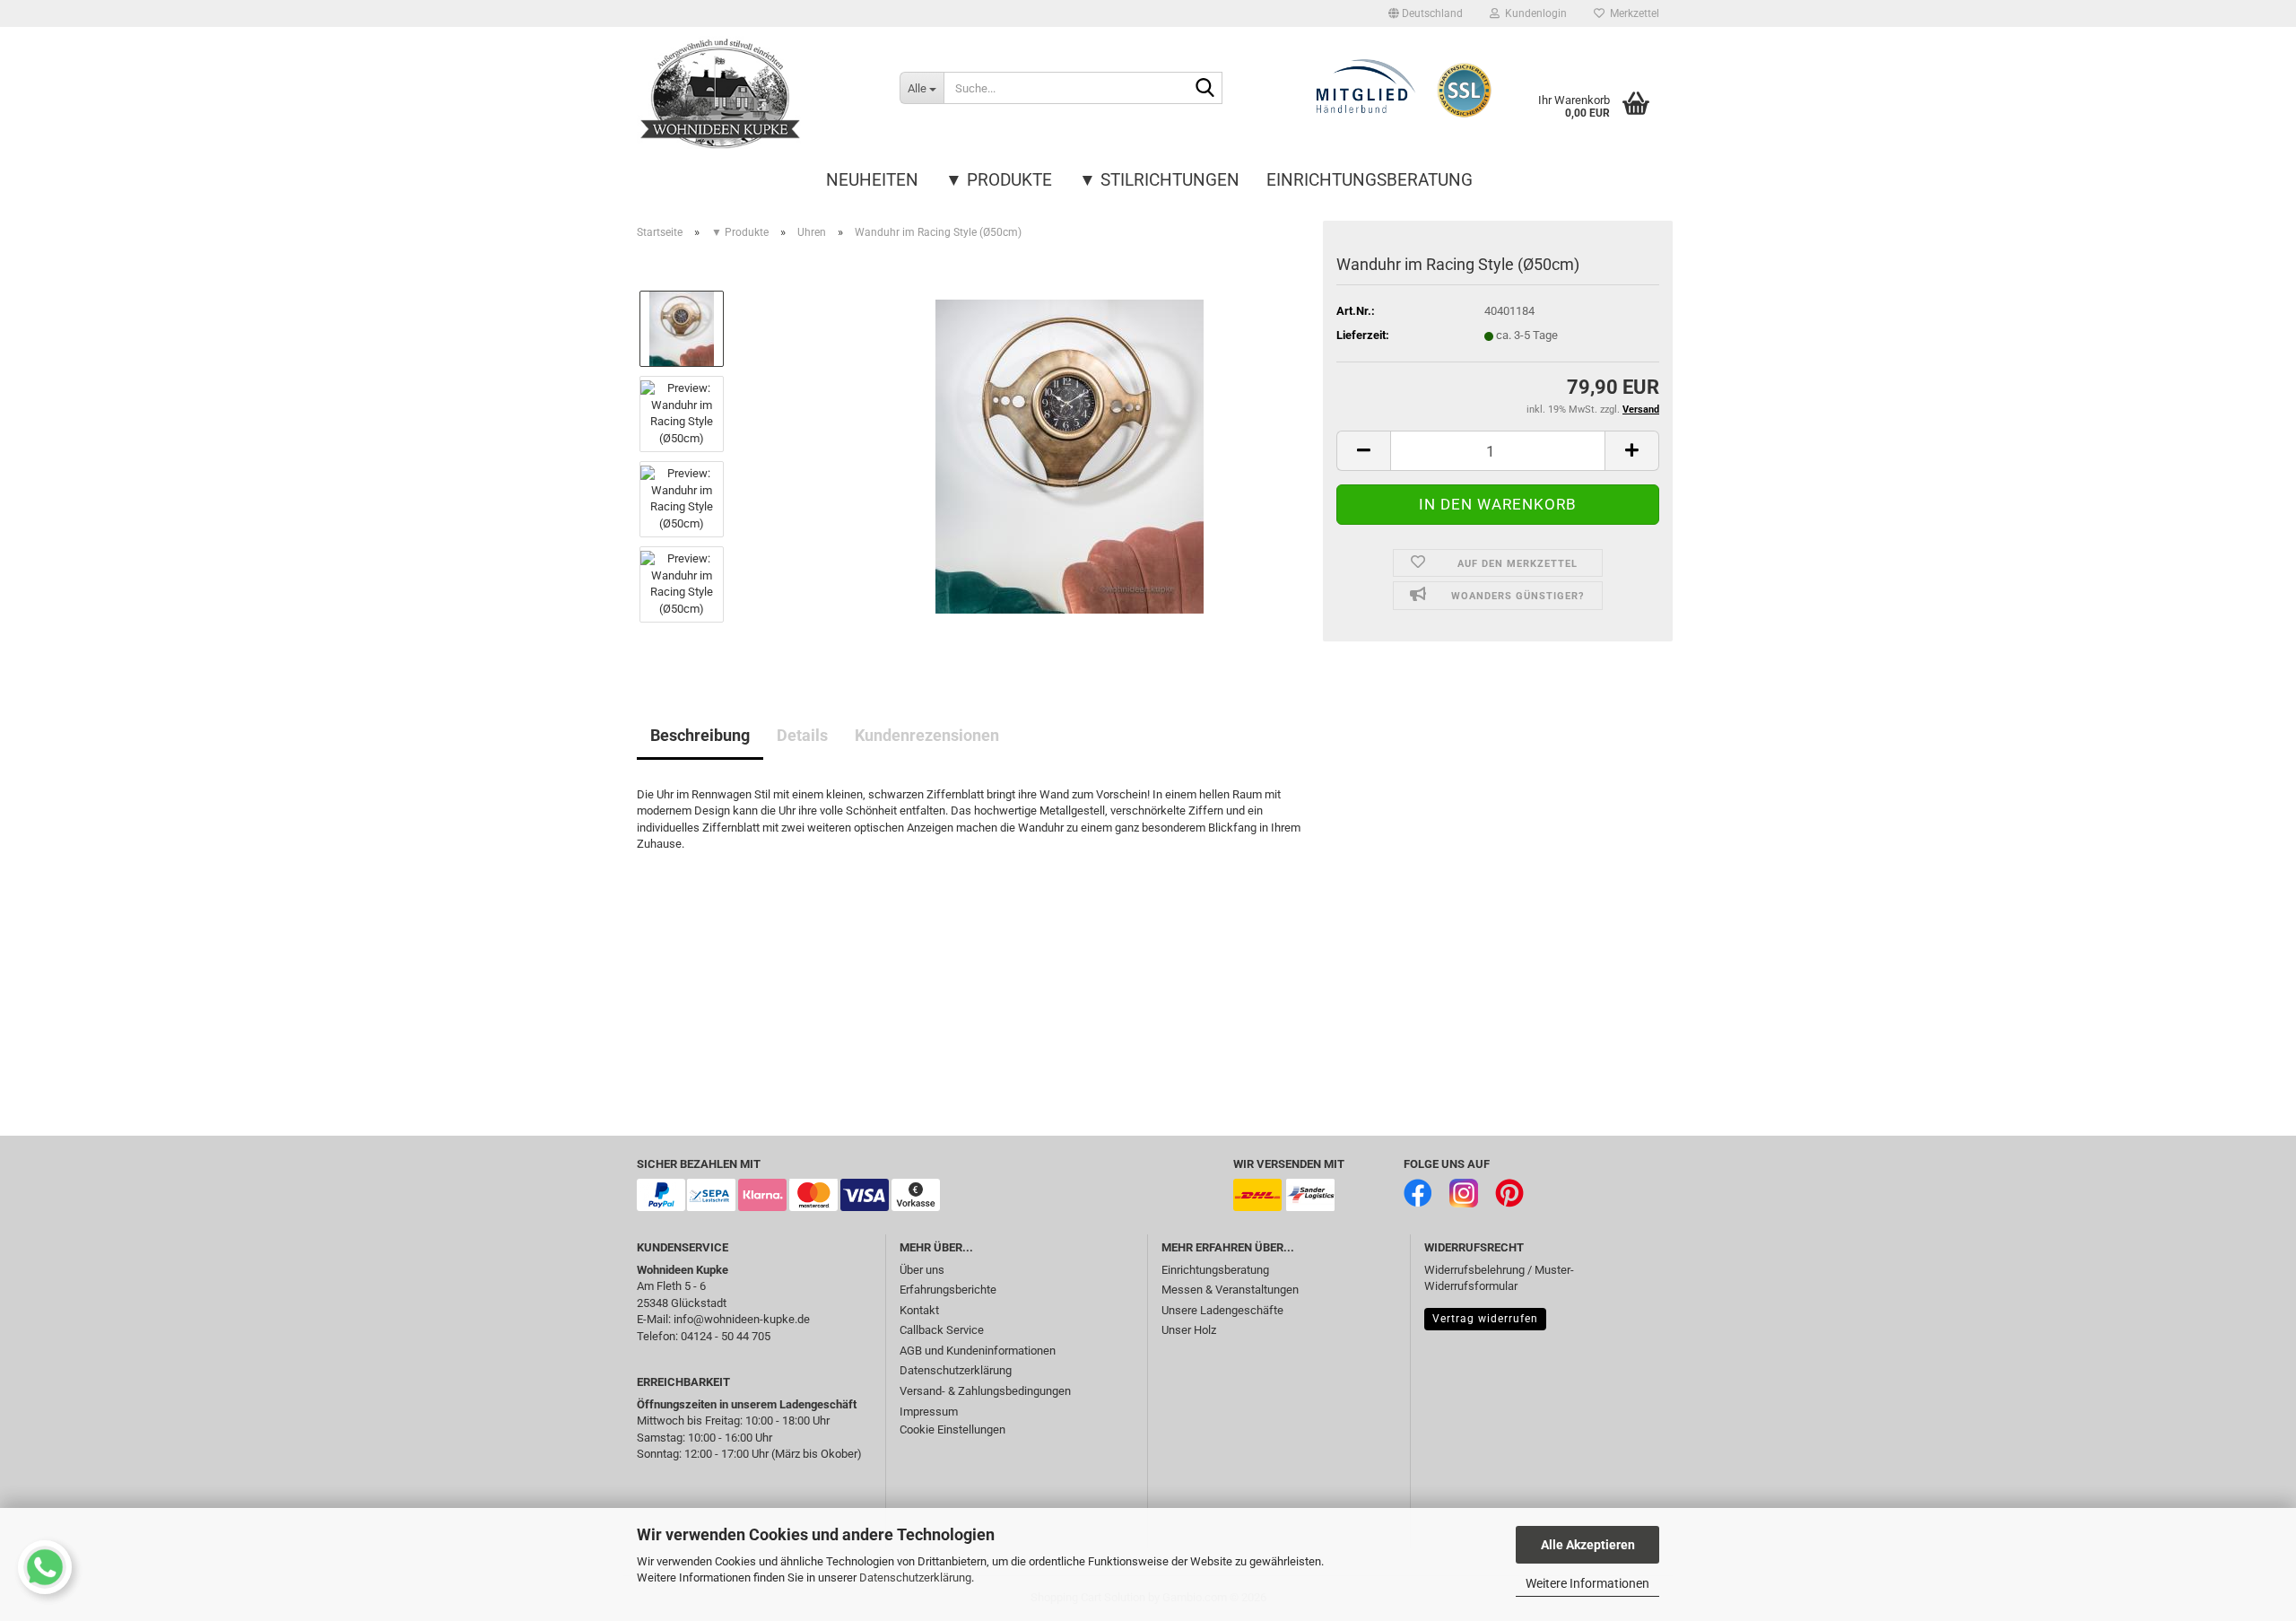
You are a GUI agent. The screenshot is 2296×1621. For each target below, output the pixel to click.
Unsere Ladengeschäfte (1222, 1310)
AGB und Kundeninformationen (978, 1351)
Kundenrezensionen (927, 735)
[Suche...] (1205, 89)
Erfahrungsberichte (948, 1290)
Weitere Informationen (1587, 1583)
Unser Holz (1189, 1330)
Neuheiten (872, 180)
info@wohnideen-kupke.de (742, 1319)
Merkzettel (1632, 13)
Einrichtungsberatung (1370, 180)
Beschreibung (700, 735)
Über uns (922, 1270)
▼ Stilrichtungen (1159, 180)
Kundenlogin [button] (1533, 13)
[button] (1426, 13)
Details (802, 735)
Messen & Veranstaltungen (1230, 1290)
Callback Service (942, 1330)
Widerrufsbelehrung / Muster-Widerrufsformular (1499, 1278)
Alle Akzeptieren (1588, 1545)
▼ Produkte (999, 180)
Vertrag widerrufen (1485, 1319)
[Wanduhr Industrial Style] (1070, 455)
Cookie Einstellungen (952, 1429)
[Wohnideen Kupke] (755, 94)
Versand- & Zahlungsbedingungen (985, 1391)
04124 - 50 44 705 (726, 1336)
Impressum (929, 1412)
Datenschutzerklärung (915, 1577)
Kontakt (919, 1310)
